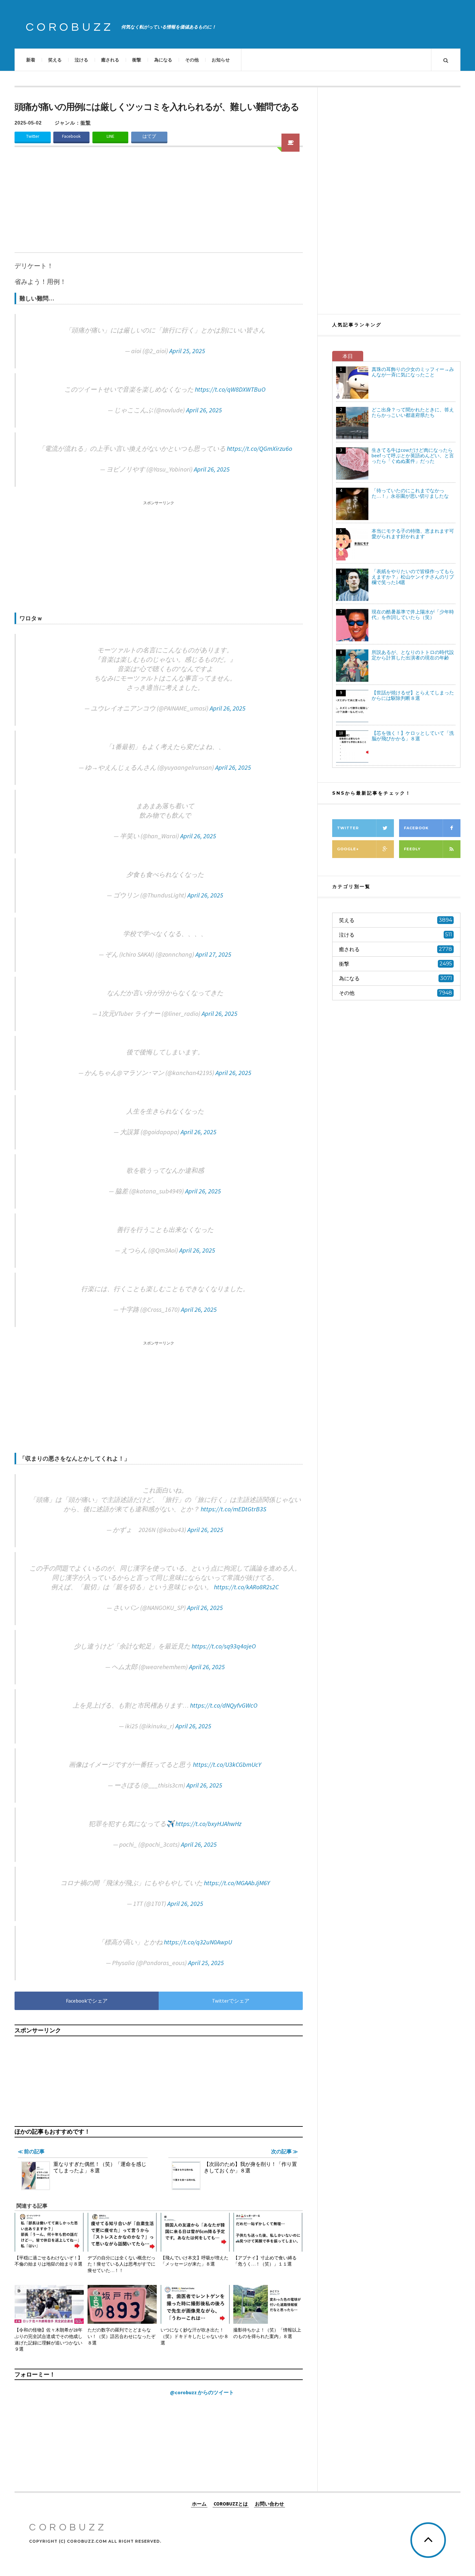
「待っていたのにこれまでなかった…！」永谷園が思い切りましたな (410, 493)
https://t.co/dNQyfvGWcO (224, 1705)
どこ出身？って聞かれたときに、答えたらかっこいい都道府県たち (413, 412)
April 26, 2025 (204, 410)
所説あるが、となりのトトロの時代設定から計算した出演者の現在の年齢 (413, 655)
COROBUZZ (70, 27)
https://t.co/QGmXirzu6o (259, 448)
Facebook (71, 136)
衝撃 (137, 60)
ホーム (199, 2504)
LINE (111, 136)
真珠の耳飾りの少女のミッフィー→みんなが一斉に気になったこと (413, 372)
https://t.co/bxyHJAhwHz (208, 1824)
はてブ (149, 136)
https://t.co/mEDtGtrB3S (233, 1509)
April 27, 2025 (213, 954)
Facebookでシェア (87, 2001)
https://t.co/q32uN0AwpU (198, 1942)
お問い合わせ (269, 2504)
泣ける (81, 60)
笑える (55, 60)
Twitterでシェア (231, 2001)
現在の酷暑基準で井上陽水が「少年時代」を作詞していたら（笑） (413, 614)
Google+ (348, 849)
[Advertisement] (159, 204)
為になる (163, 60)
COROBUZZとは (231, 2504)
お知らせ (221, 60)
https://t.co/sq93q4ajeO (224, 1646)
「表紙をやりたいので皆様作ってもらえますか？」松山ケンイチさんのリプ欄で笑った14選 (413, 577)
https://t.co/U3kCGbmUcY (227, 1764)
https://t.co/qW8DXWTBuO (230, 389)
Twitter (33, 136)
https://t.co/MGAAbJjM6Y (237, 1883)
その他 (192, 60)
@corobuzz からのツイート (202, 2392)
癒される (110, 60)
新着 (31, 60)
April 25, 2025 (187, 351)
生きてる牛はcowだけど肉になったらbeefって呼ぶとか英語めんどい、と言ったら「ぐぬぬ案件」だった (413, 456)
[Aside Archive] (290, 143)
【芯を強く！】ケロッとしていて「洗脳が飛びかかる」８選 (413, 736)
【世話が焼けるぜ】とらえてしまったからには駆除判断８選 (413, 695)
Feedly (412, 849)
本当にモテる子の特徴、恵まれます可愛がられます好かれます (413, 534)
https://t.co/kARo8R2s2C (246, 1587)
